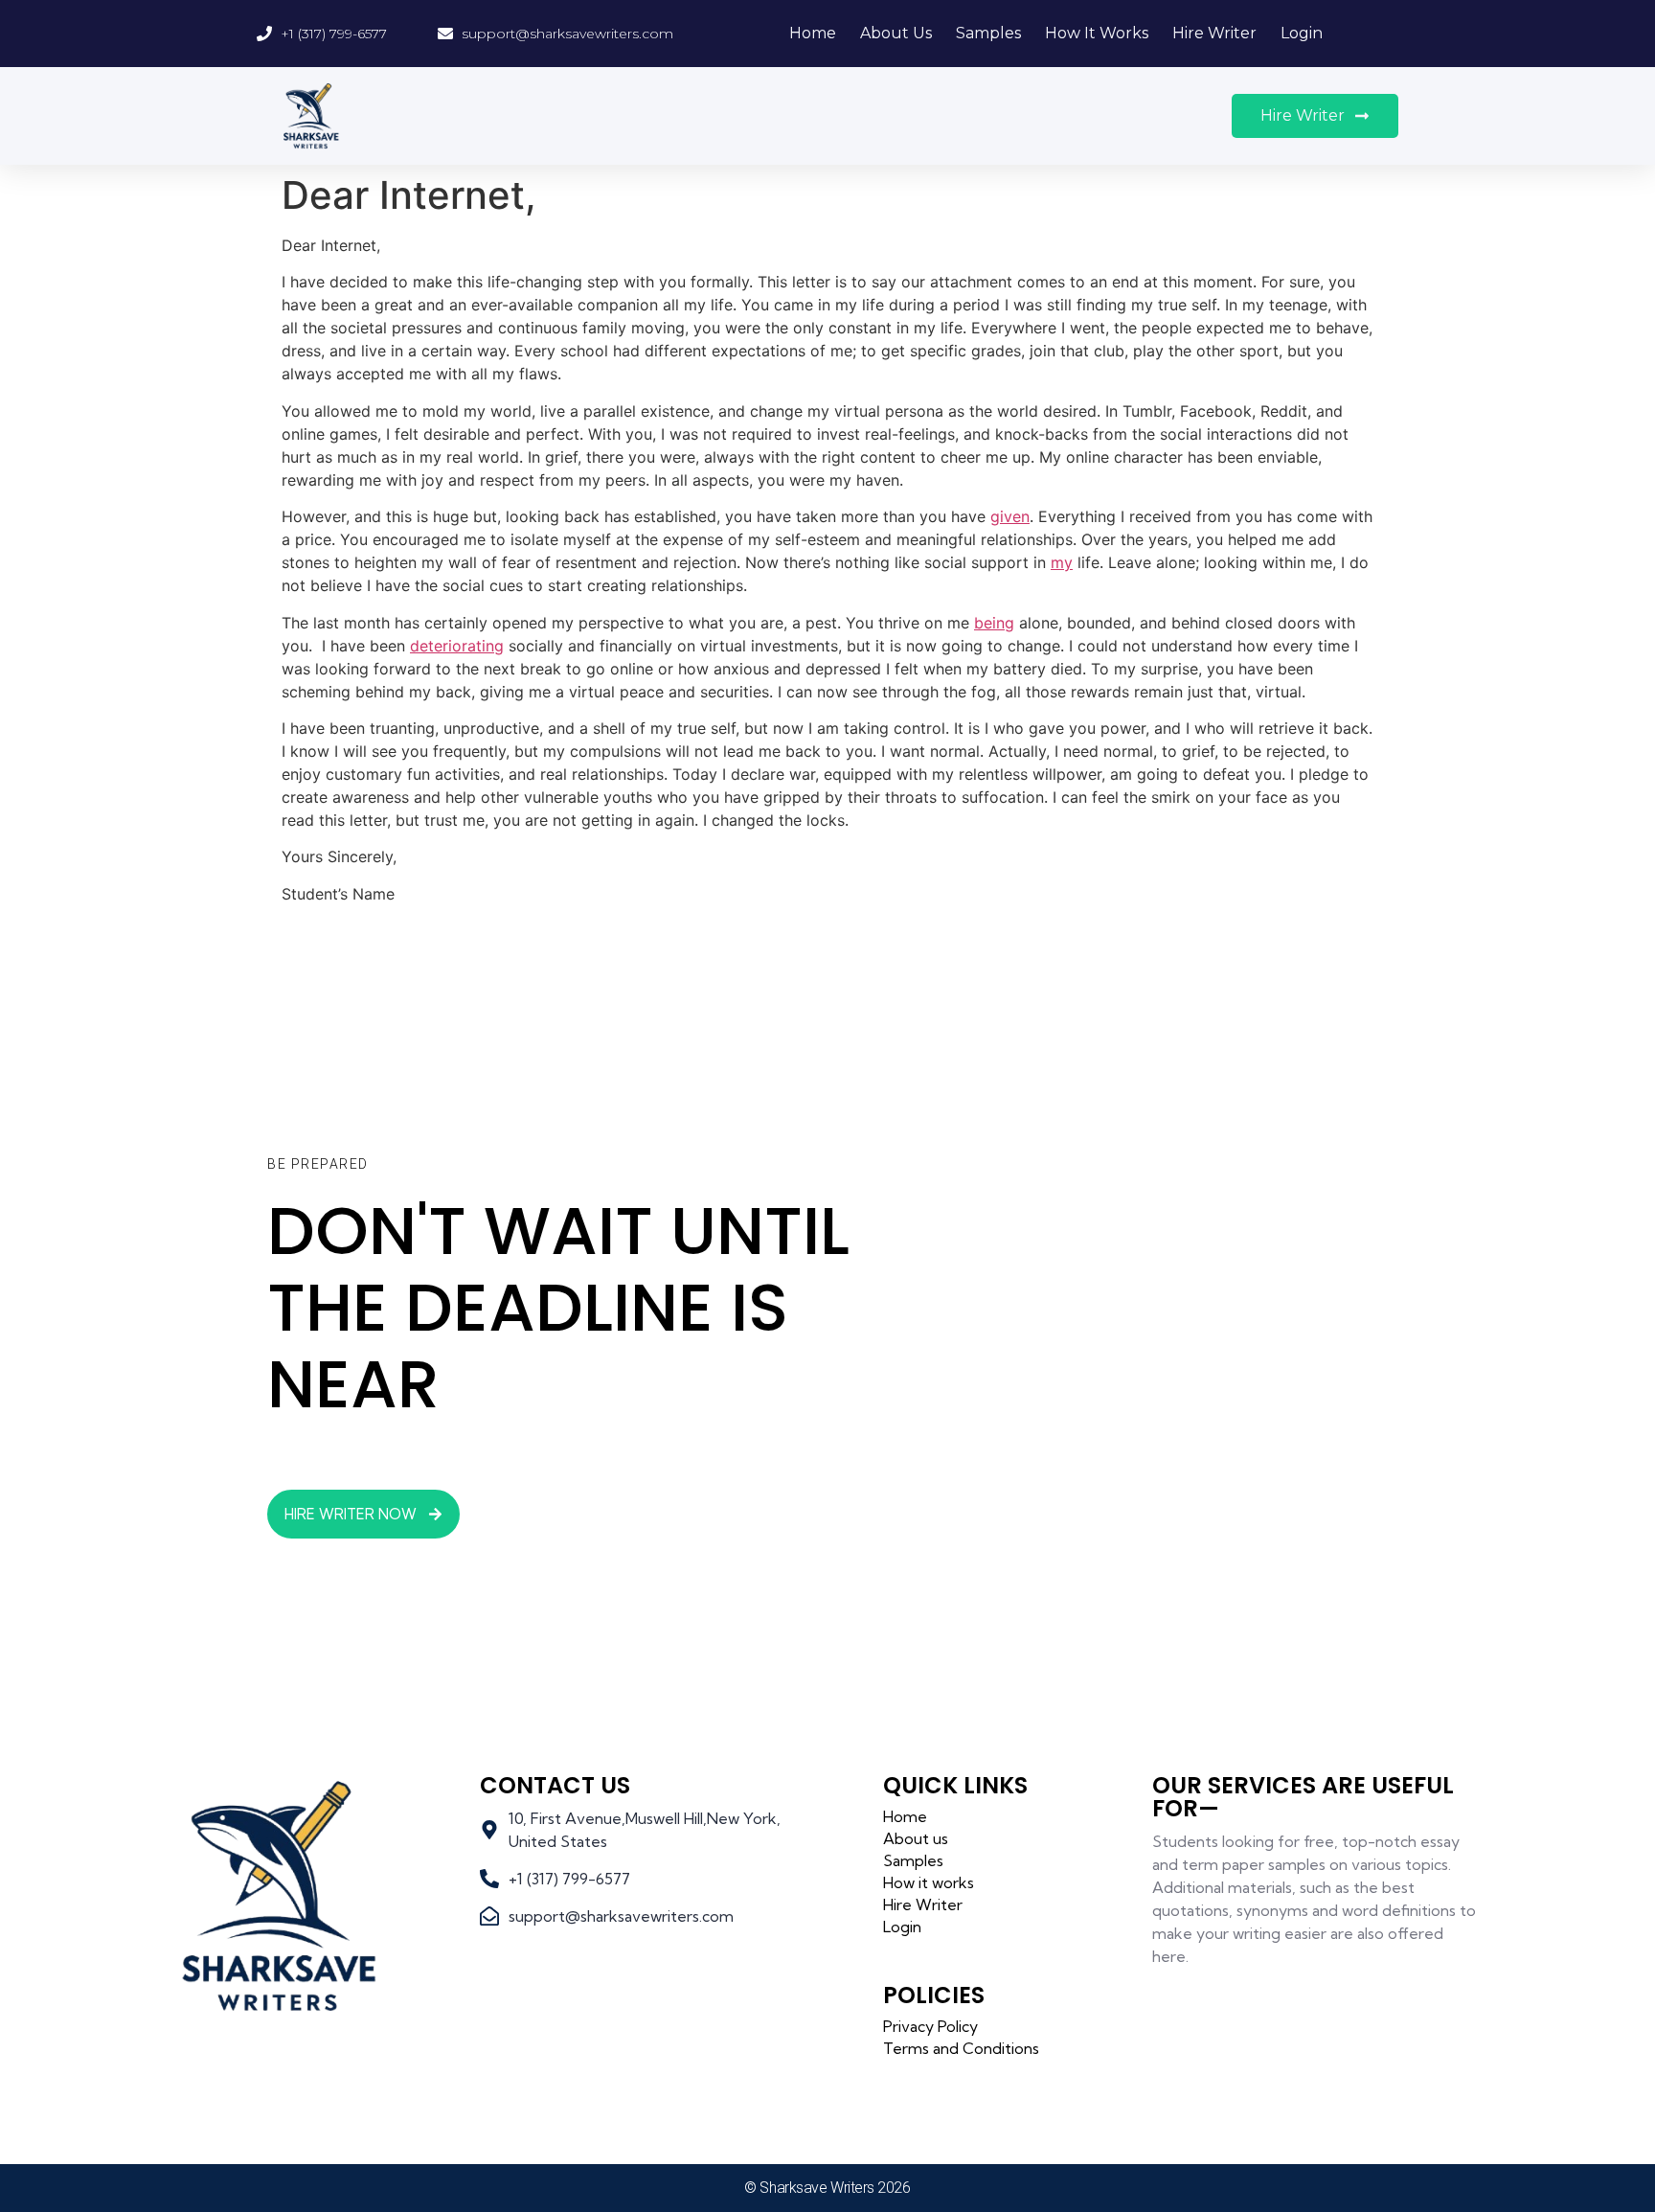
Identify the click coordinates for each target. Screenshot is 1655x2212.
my (1062, 562)
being (994, 623)
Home (813, 33)
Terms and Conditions (961, 2048)
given (1010, 516)
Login (1302, 33)
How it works (1097, 33)
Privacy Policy (930, 2026)
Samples (988, 33)
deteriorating (457, 646)
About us (896, 33)
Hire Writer (1214, 33)
